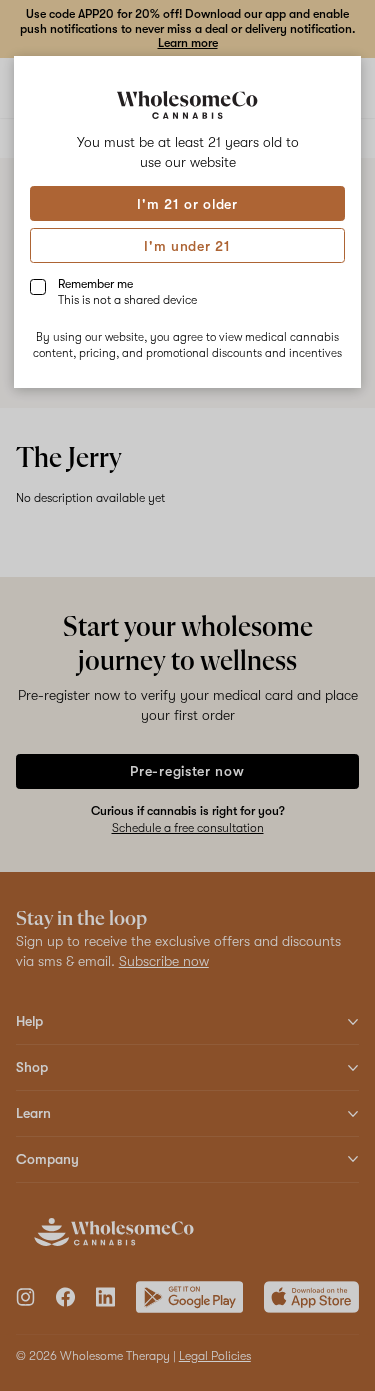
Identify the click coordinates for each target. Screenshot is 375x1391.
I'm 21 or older (187, 204)
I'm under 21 (187, 246)
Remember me (127, 292)
